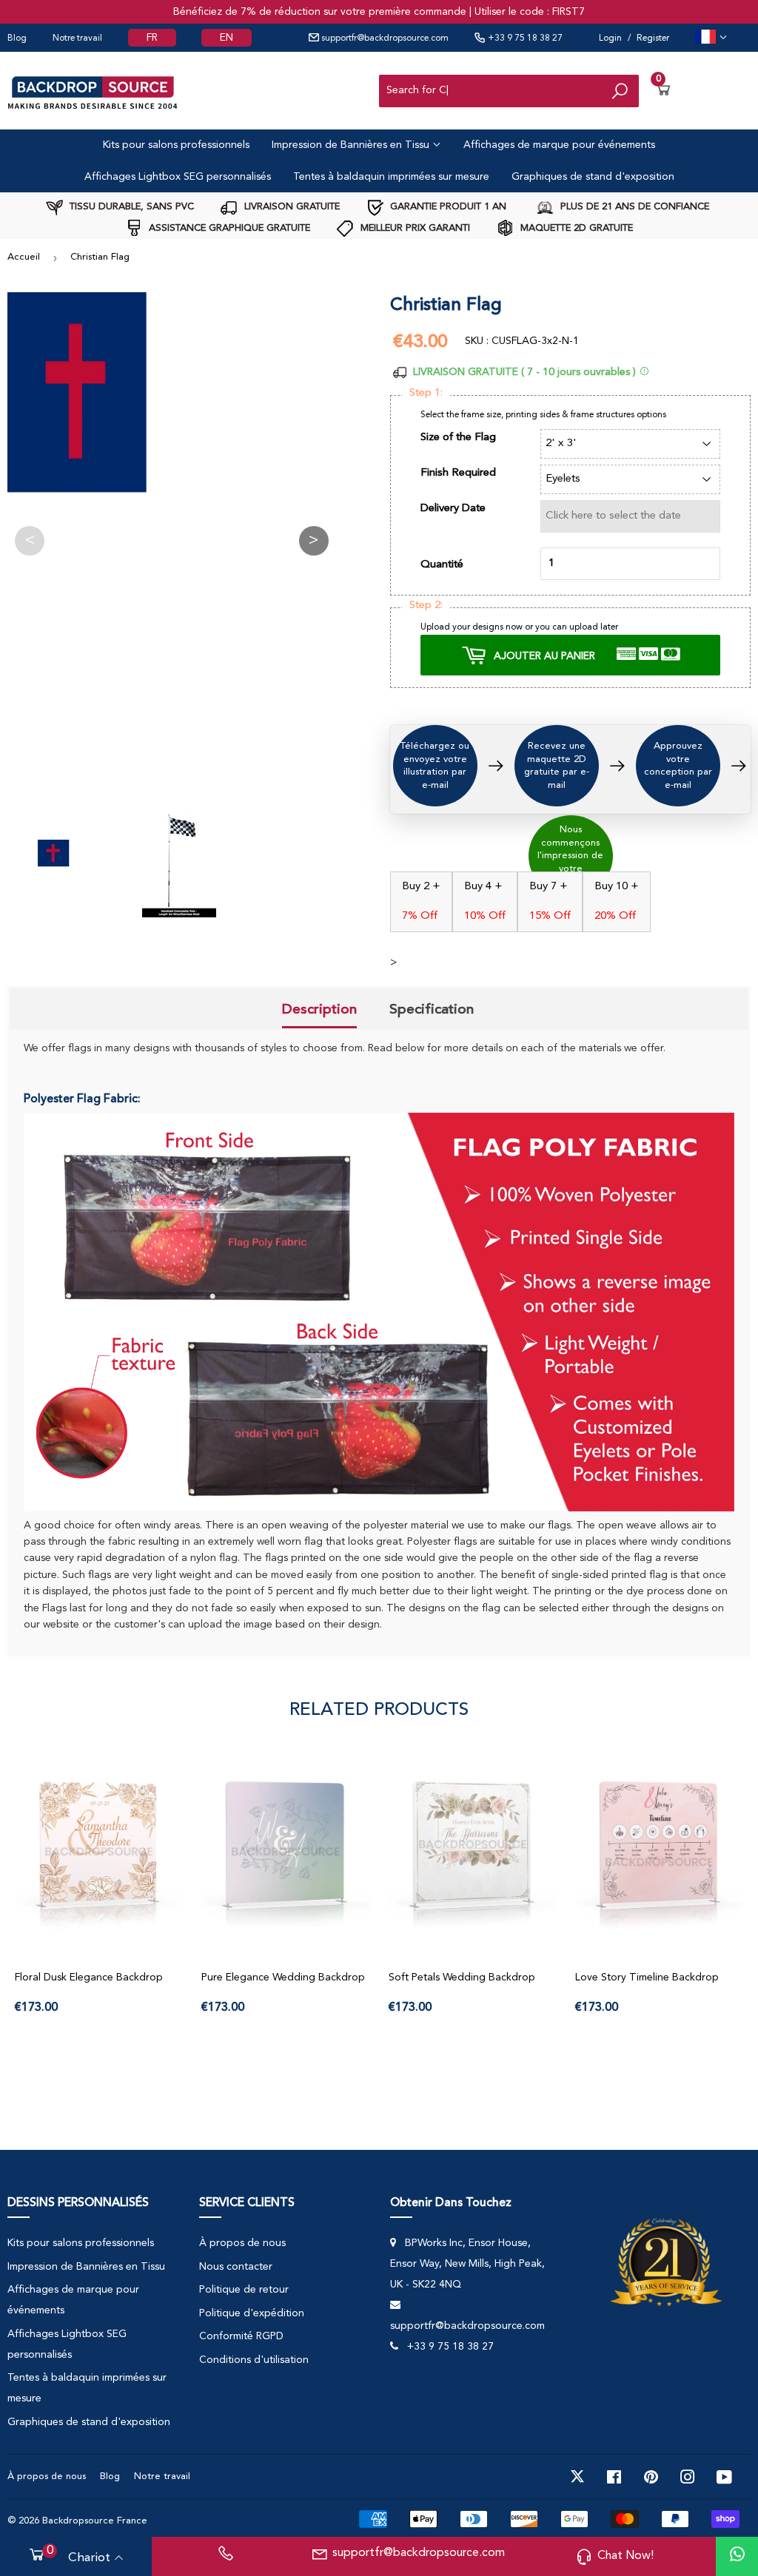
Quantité (442, 565)
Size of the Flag (458, 438)
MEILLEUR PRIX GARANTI (414, 228)
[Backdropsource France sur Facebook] (614, 2477)
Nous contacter (236, 2267)
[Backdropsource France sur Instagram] (688, 2477)
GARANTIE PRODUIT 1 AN (447, 207)
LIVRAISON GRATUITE (291, 207)
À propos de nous (242, 2243)
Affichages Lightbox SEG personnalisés (178, 177)
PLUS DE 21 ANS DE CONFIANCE (633, 207)
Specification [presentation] (432, 1009)
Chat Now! (625, 2556)
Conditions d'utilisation (254, 2360)
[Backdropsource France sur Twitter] (577, 2477)
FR (152, 38)
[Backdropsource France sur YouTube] (724, 2477)
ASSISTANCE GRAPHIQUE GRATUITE (228, 228)
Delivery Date (453, 509)
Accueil (24, 257)
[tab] (319, 1011)
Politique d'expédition (252, 2313)
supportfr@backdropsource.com (384, 38)
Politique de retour (244, 2290)
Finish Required (458, 473)
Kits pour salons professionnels (176, 145)
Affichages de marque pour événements (559, 145)
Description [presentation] (319, 1009)
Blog (17, 38)
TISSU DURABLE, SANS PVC (130, 207)
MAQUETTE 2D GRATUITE (575, 228)
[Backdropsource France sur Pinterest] (651, 2477)
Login (610, 38)
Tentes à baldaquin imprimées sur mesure (391, 177)
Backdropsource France (95, 2521)
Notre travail (77, 38)
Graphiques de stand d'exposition (593, 177)
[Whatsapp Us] (737, 2556)
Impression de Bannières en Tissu (352, 145)
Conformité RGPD (241, 2336)
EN (227, 38)
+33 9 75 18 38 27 (524, 38)
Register (653, 38)
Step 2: (426, 606)
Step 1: (426, 393)
